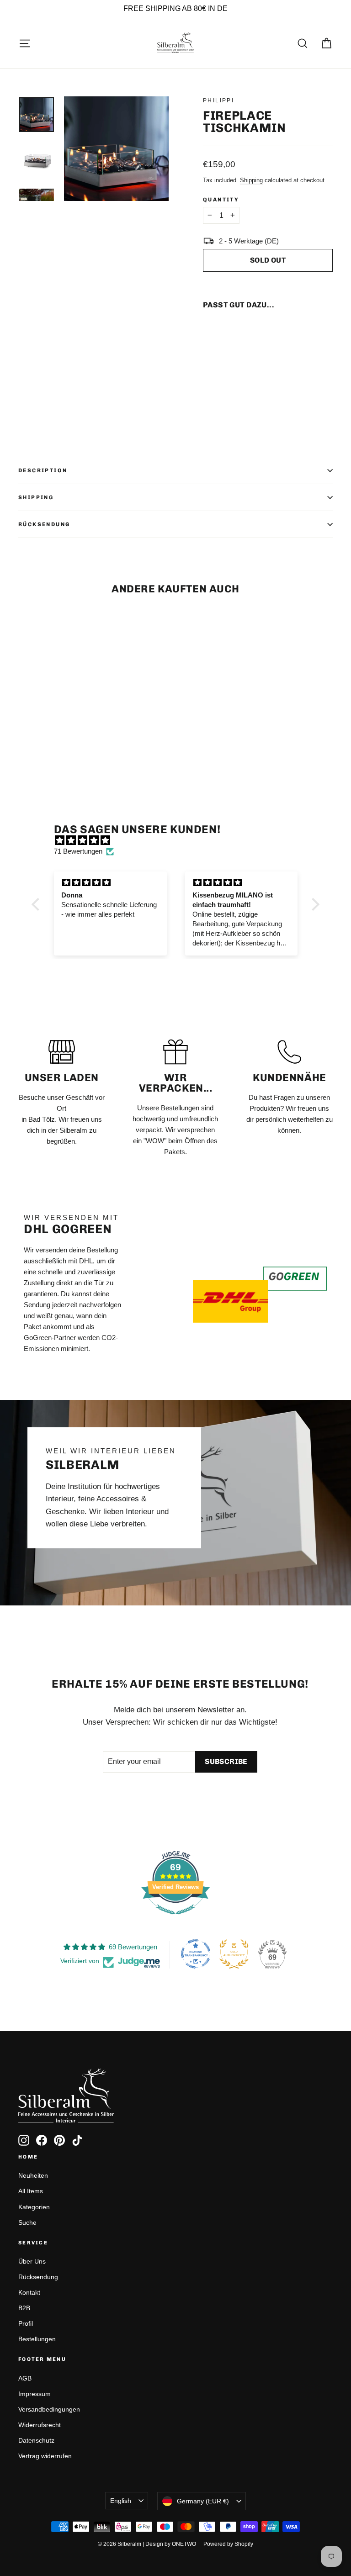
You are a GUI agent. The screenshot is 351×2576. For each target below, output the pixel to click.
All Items (31, 2191)
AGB (25, 2378)
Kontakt (29, 2292)
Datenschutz (36, 2440)
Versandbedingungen (49, 2409)
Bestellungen (37, 2339)
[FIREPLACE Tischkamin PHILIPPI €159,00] (219, 345)
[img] (180, 840)
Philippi (218, 100)
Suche (27, 2222)
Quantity (221, 200)
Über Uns (32, 2261)
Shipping (251, 180)
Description (43, 470)
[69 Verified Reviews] (175, 1919)
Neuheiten (33, 2175)
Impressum (35, 2394)
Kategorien (34, 2207)
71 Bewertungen (78, 851)
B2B (24, 2308)
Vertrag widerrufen (45, 2456)
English (121, 2501)
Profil (26, 2323)
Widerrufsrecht (40, 2425)
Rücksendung (44, 524)
